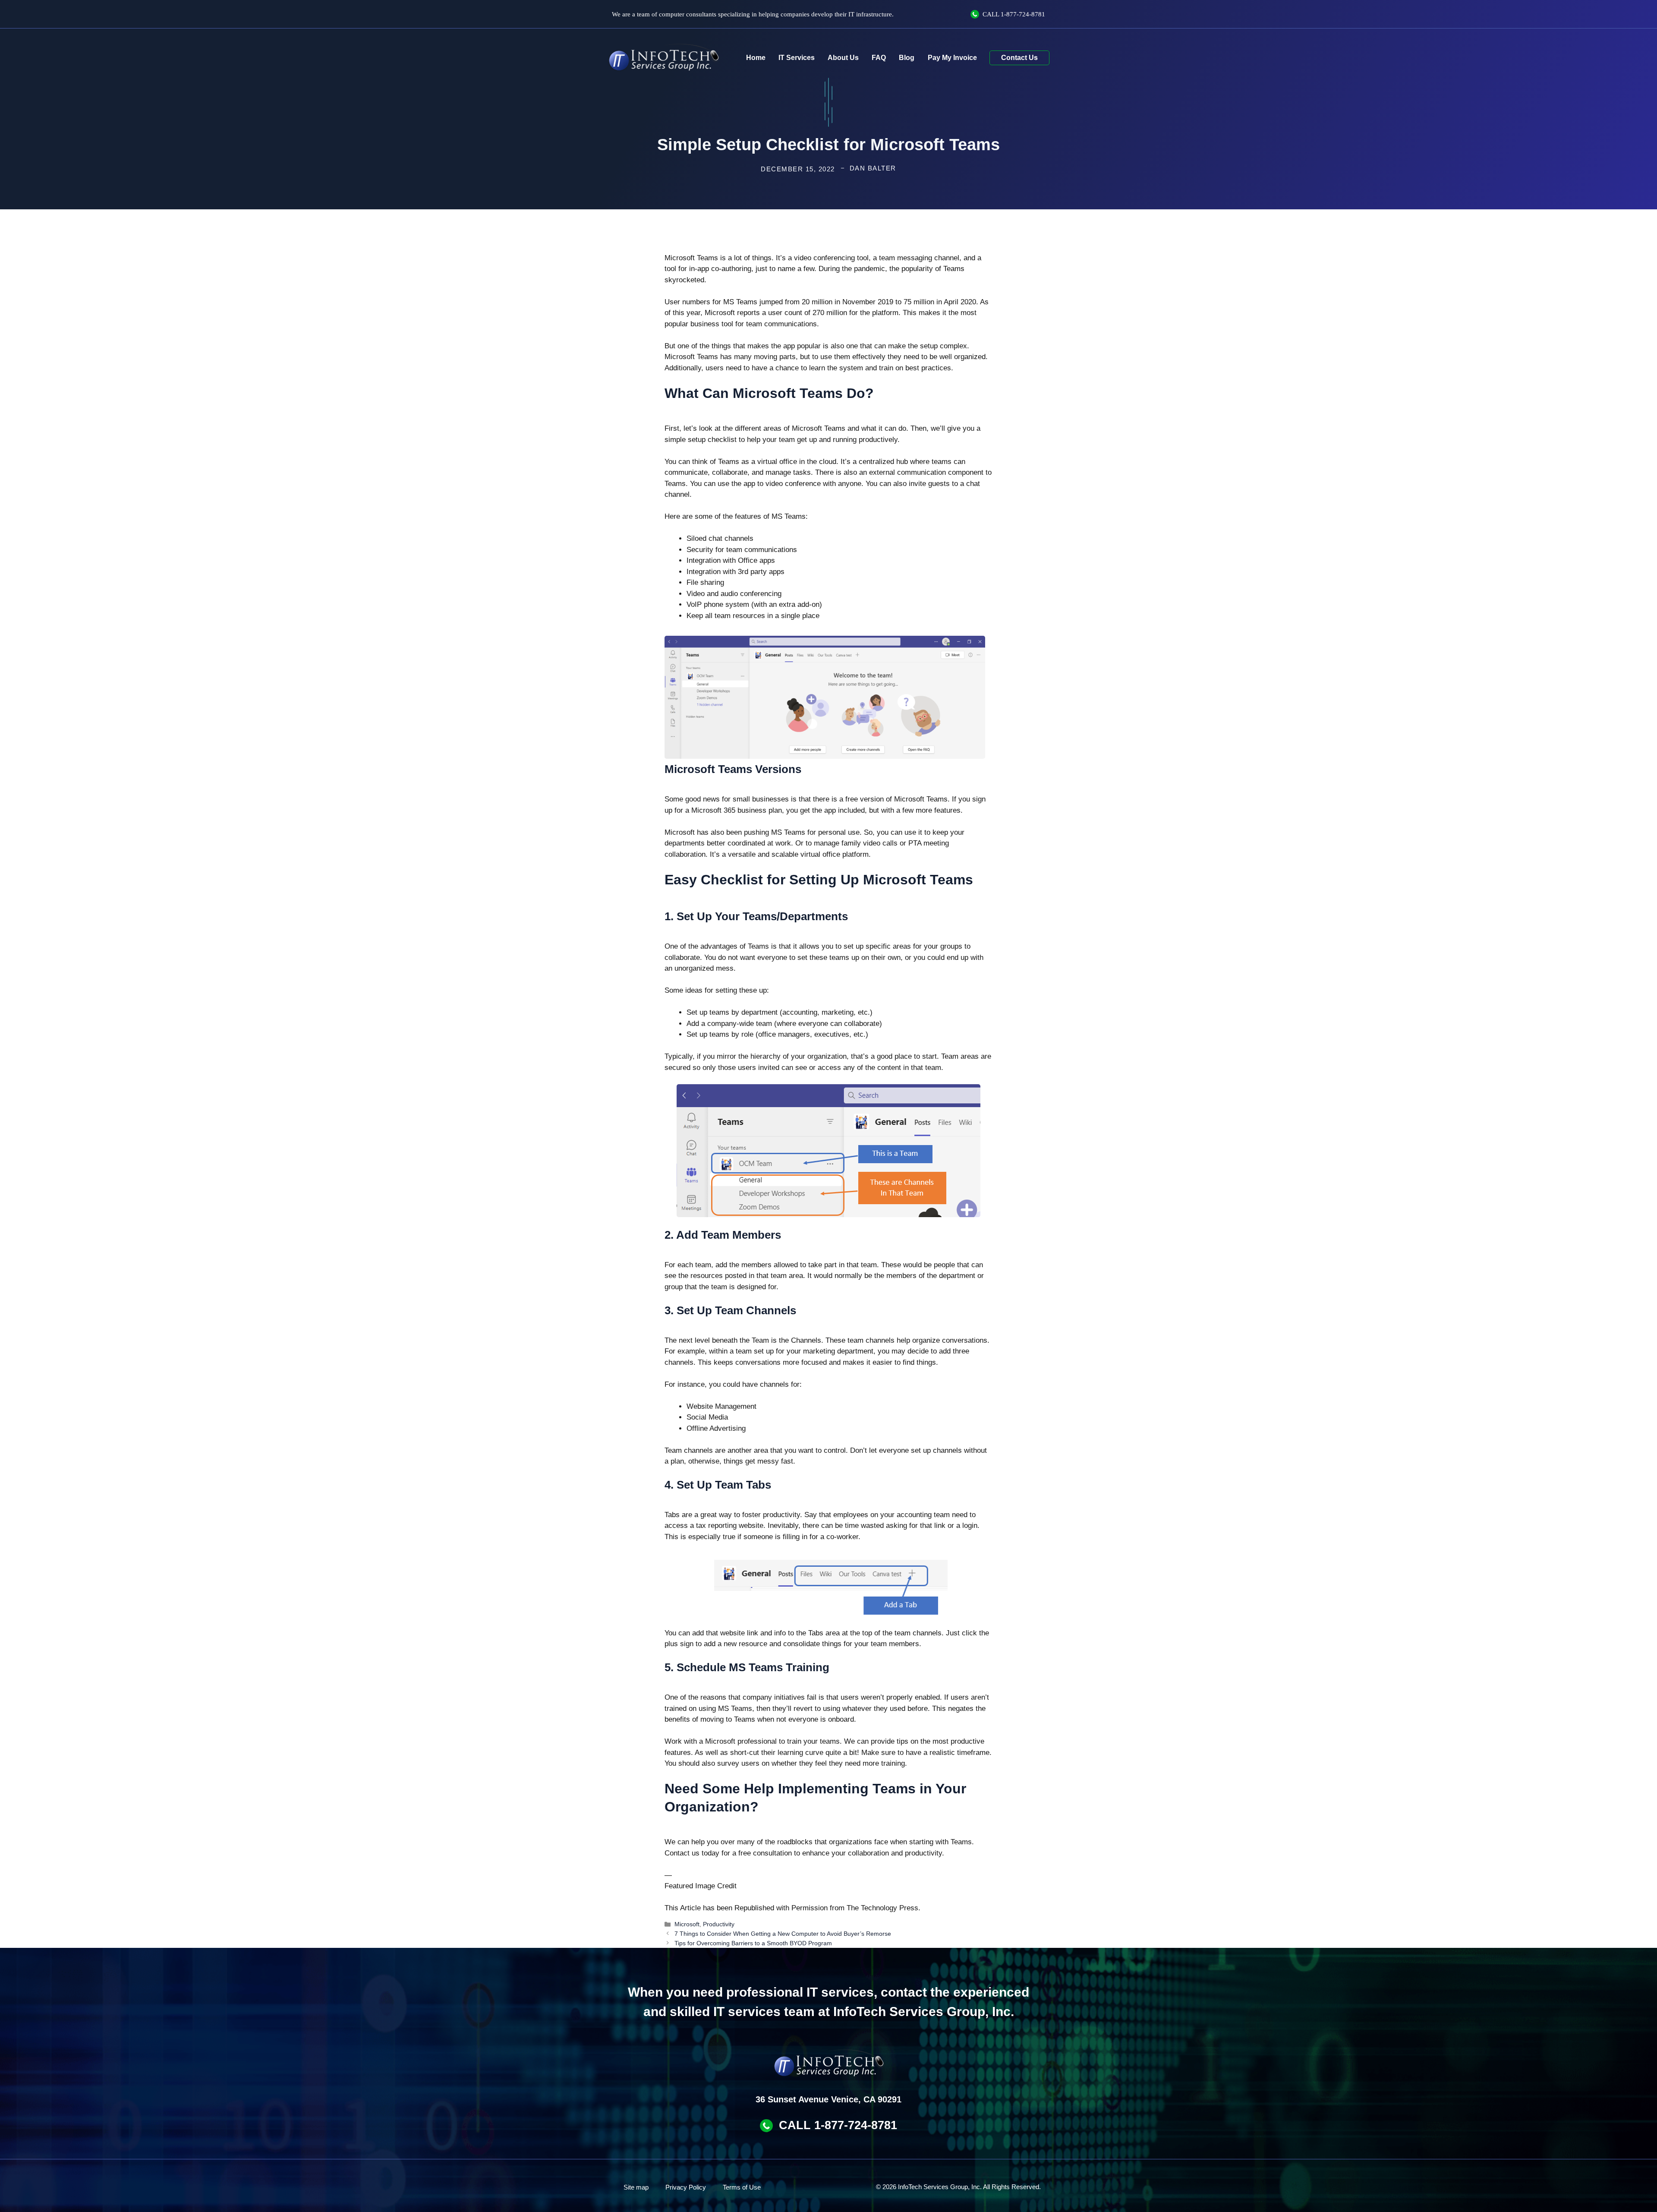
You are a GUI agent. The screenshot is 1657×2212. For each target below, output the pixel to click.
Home (756, 58)
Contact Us (1019, 58)
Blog (907, 58)
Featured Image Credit (701, 1886)
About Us (843, 58)
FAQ (879, 58)
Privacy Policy (686, 2187)
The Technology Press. (884, 1908)
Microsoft (687, 1924)
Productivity (719, 1924)
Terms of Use (742, 2187)
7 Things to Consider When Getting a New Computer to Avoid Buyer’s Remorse (783, 1934)
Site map (636, 2187)
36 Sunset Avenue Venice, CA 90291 (828, 2099)
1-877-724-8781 (1023, 14)
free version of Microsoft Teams (896, 799)
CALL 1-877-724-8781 (838, 2125)
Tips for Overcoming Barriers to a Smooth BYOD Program (753, 1943)
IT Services (797, 58)
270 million (830, 313)
